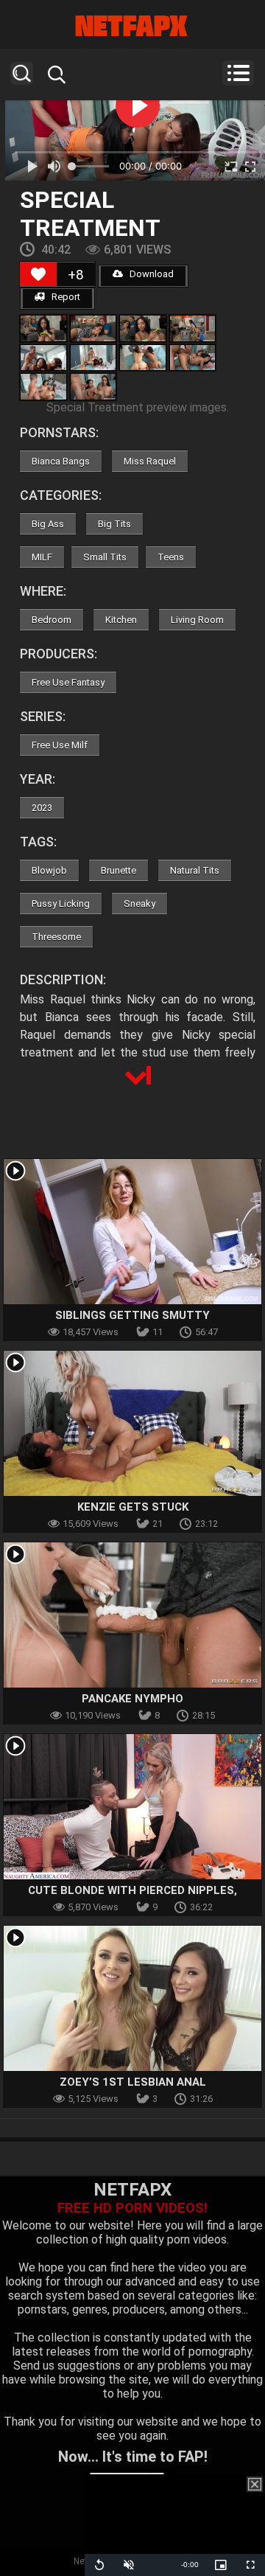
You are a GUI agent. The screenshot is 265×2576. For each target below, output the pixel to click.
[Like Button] (38, 274)
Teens (171, 557)
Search (22, 73)
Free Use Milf (60, 745)
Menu (238, 73)
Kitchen (121, 620)
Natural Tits (195, 870)
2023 (42, 808)
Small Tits (105, 557)
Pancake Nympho (132, 1699)
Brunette (119, 870)
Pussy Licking (61, 904)
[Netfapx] (132, 26)
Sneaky (139, 904)
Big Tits (114, 524)
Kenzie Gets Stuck (133, 1507)
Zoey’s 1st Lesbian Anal (133, 2082)
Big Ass (48, 524)
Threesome (56, 937)
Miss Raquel (150, 461)
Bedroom (52, 620)
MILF (42, 557)
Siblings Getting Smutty (132, 1315)
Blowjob (49, 870)
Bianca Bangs (61, 461)
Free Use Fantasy (68, 682)
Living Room (197, 620)
